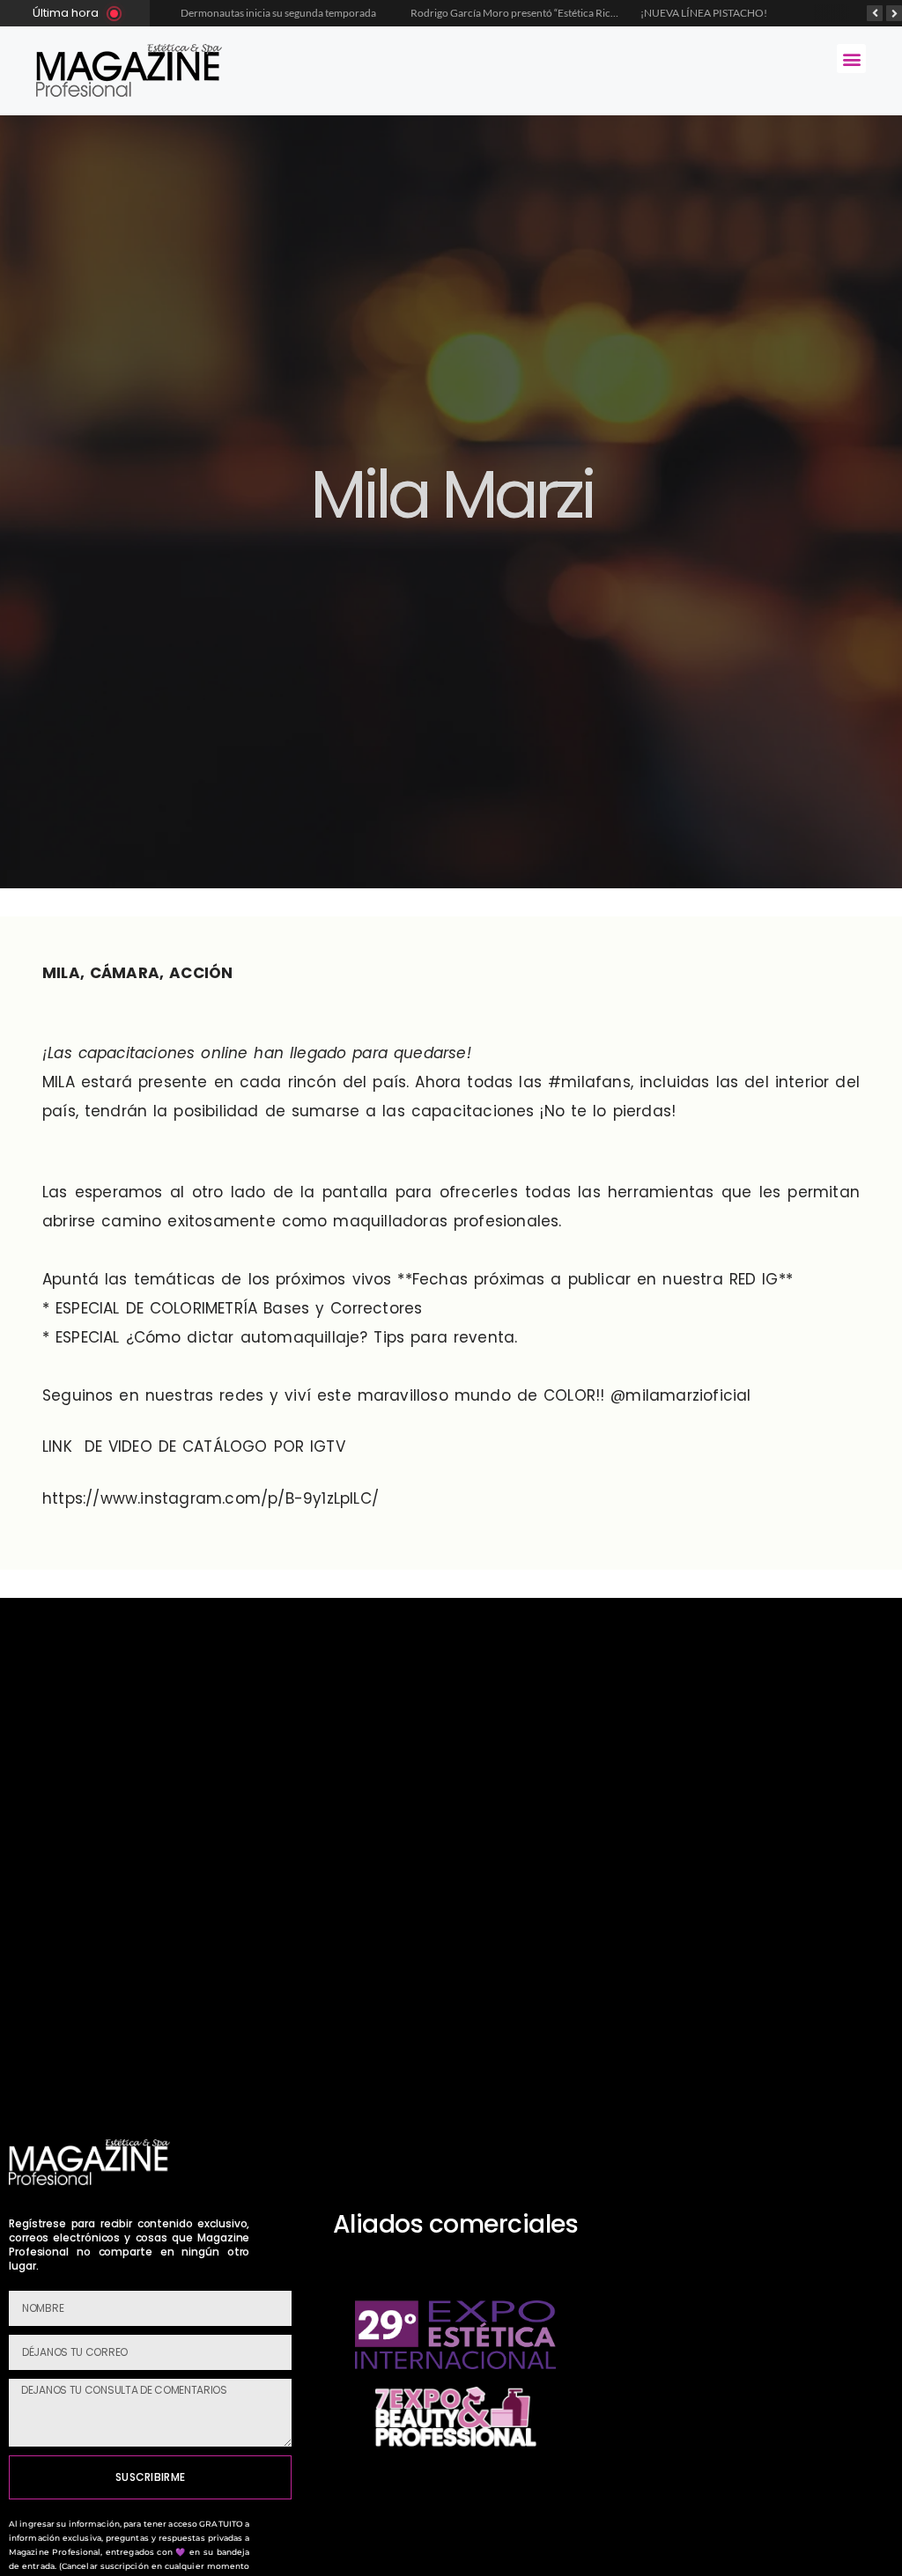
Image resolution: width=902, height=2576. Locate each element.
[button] (851, 59)
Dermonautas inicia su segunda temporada (279, 13)
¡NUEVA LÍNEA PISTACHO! (704, 13)
